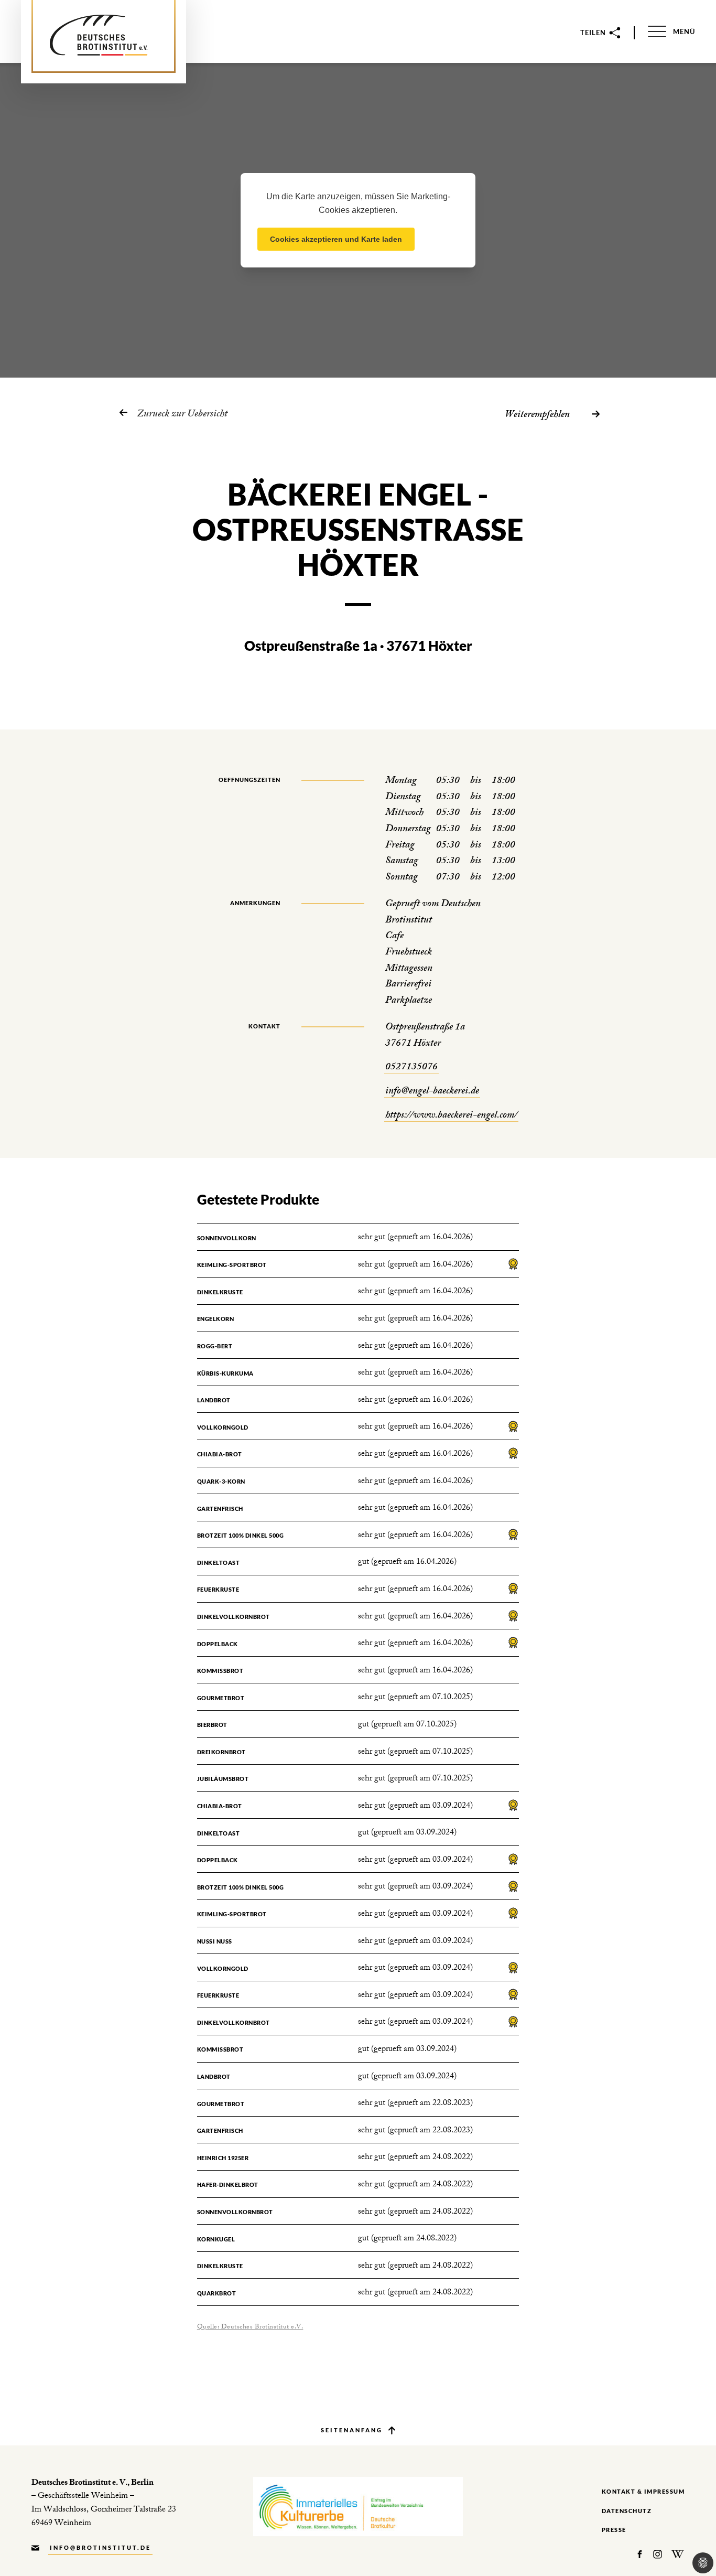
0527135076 (411, 1068)
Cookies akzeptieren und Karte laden (336, 239)
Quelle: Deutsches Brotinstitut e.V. (250, 2327)
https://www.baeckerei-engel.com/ (451, 1116)
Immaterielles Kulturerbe (358, 2507)
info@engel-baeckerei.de (432, 1092)
